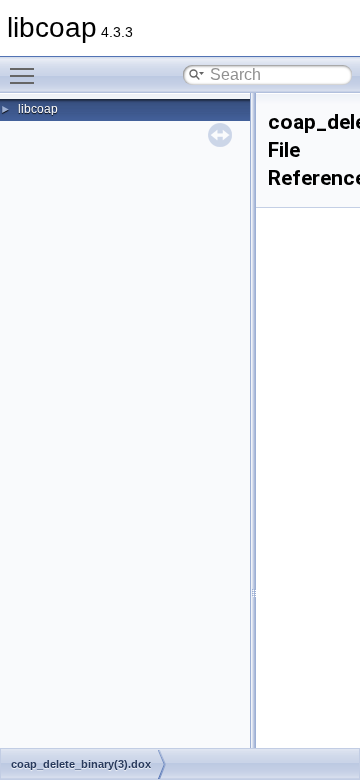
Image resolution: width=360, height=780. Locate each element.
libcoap (38, 109)
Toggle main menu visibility (26, 75)
